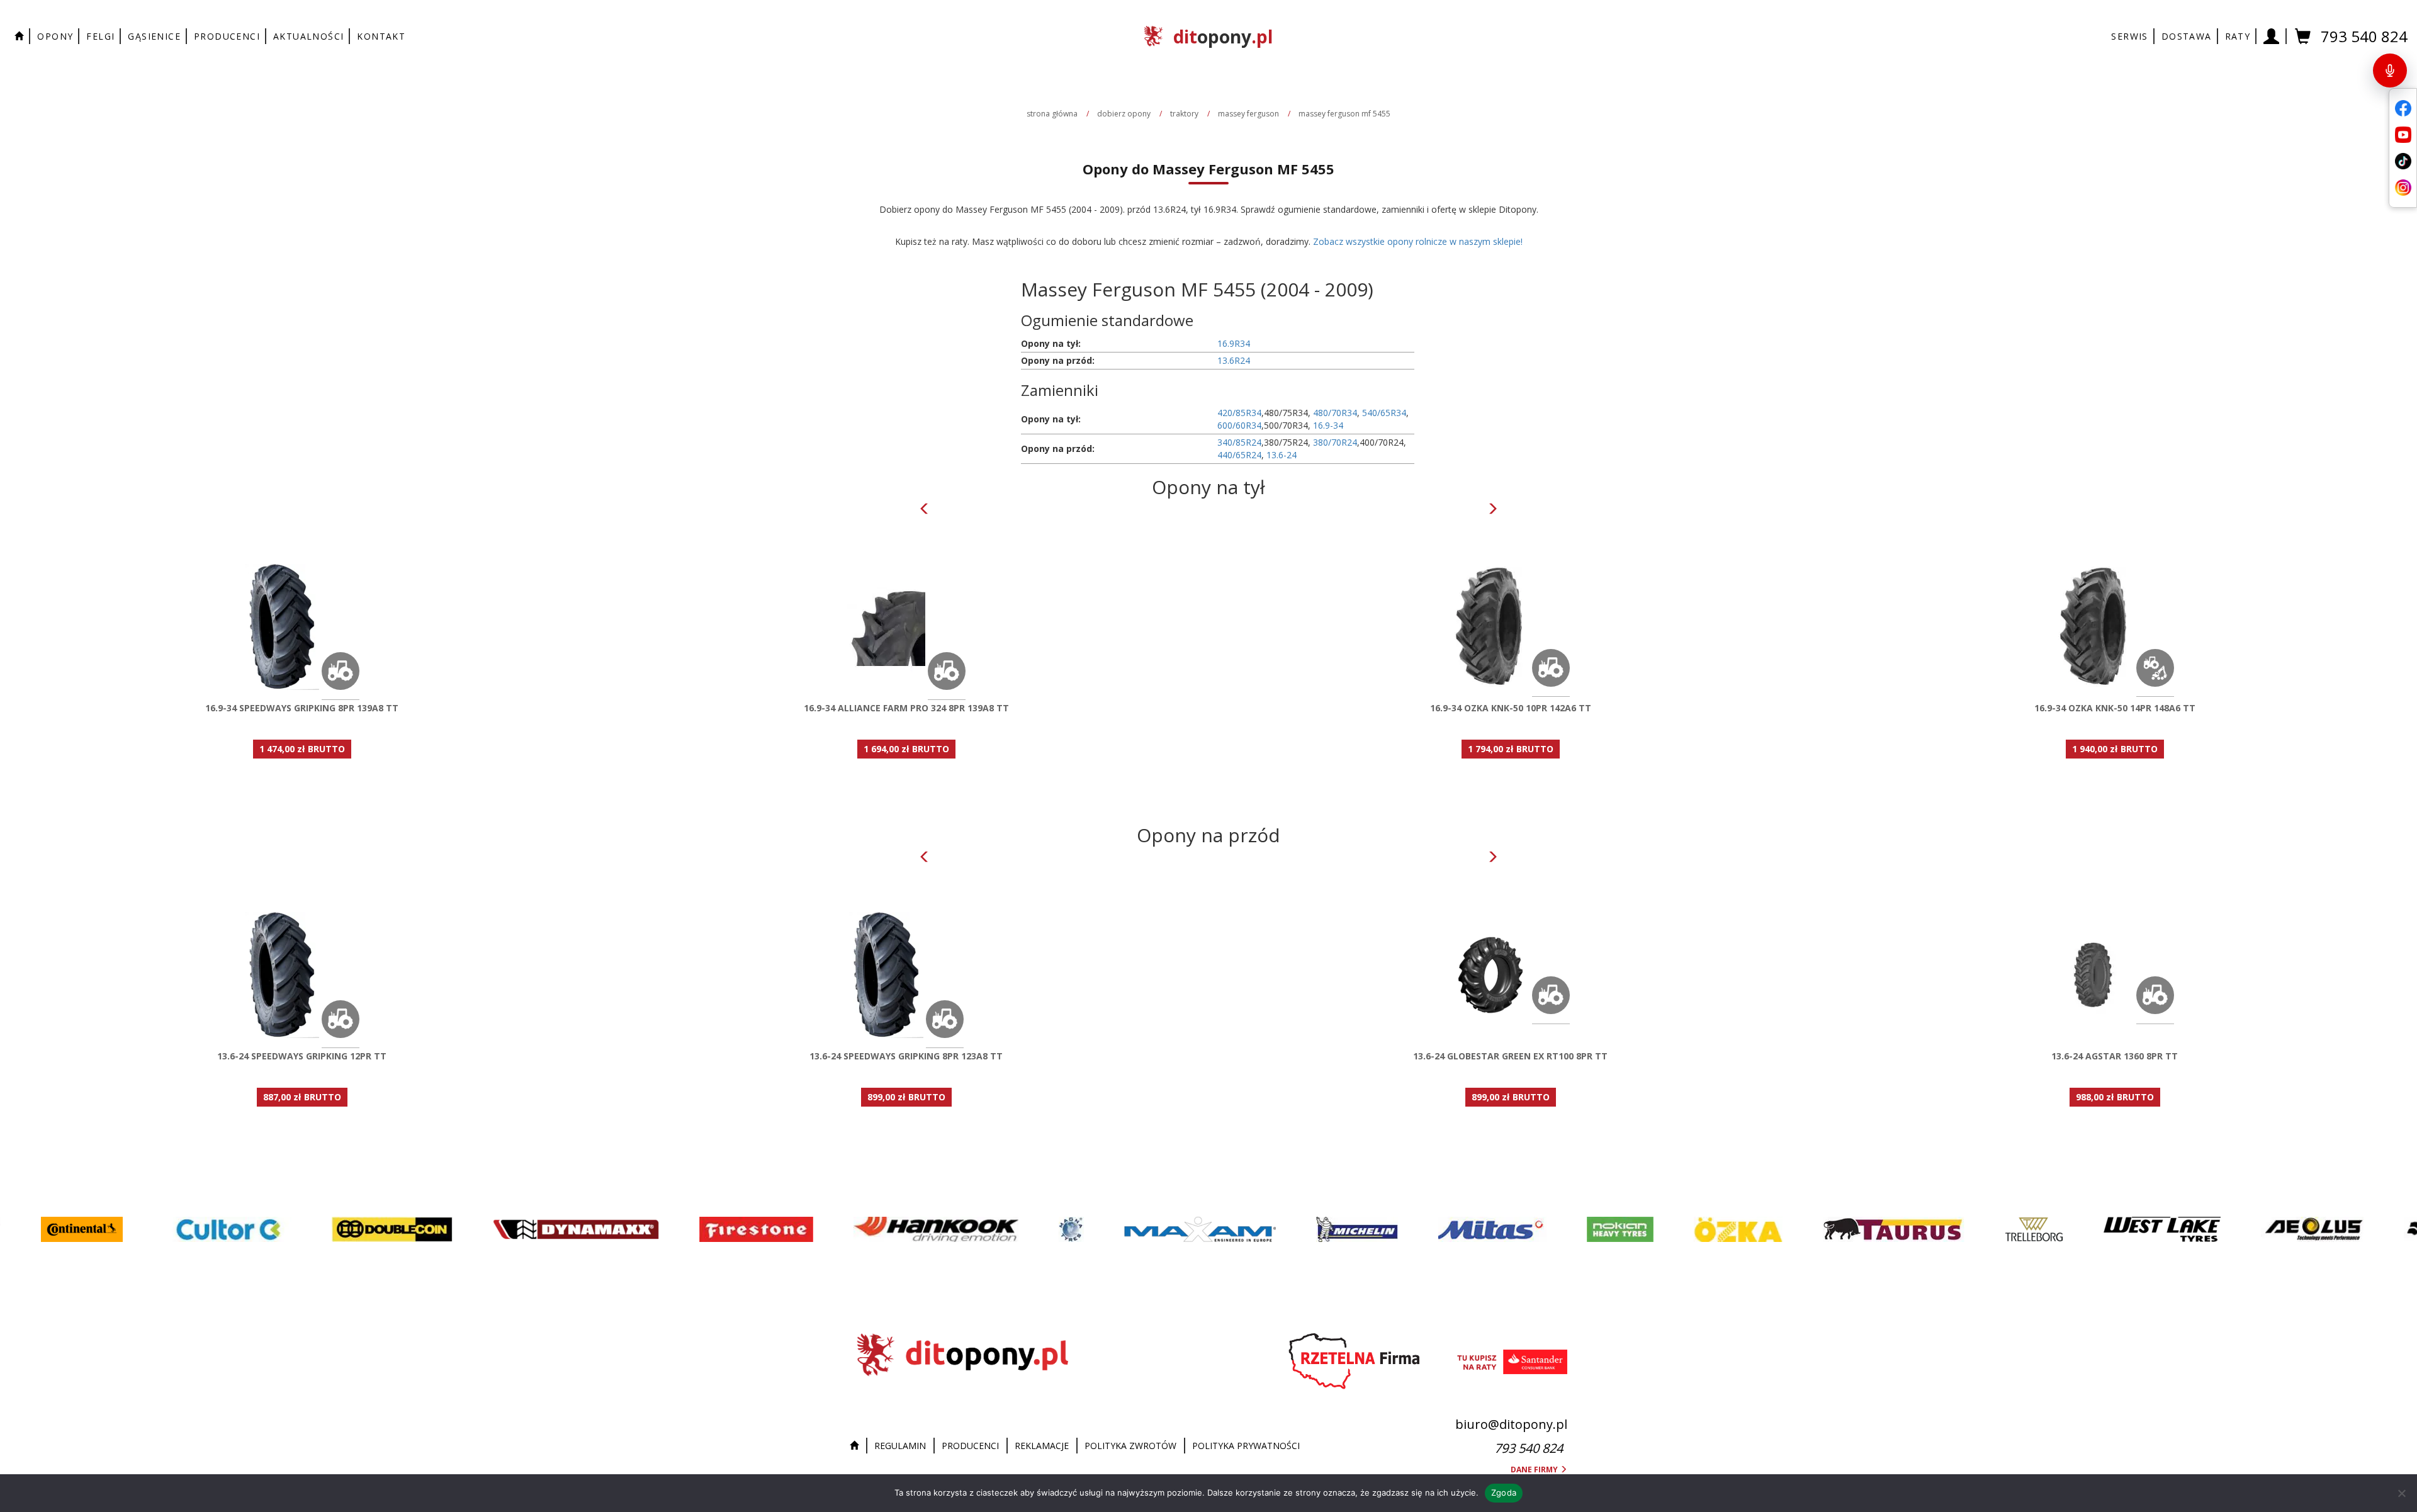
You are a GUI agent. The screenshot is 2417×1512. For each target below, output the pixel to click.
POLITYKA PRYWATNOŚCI (1246, 1446)
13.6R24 (1234, 360)
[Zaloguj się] (2272, 36)
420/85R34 (1239, 413)
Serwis (2129, 36)
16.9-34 (1328, 425)
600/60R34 (1239, 425)
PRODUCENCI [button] (227, 36)
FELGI (100, 36)
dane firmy (1535, 1470)
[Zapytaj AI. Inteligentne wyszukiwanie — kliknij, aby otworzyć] (2390, 71)
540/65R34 (1384, 413)
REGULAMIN (900, 1446)
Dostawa (2187, 36)
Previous (925, 509)
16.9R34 (1234, 343)
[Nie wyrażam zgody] (2401, 1493)
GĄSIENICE (154, 36)
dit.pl (1223, 37)
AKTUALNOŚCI (308, 36)
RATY (2238, 36)
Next (1492, 509)
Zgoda (1504, 1492)
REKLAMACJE (1042, 1446)
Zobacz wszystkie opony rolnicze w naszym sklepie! (1418, 241)
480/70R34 (1335, 413)
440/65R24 (1239, 455)
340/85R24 (1239, 442)
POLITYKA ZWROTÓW (1130, 1446)
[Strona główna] (857, 1446)
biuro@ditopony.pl (1511, 1424)
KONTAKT (381, 36)
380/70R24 (1335, 442)
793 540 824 (2364, 36)
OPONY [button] (55, 36)
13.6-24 (1282, 455)
